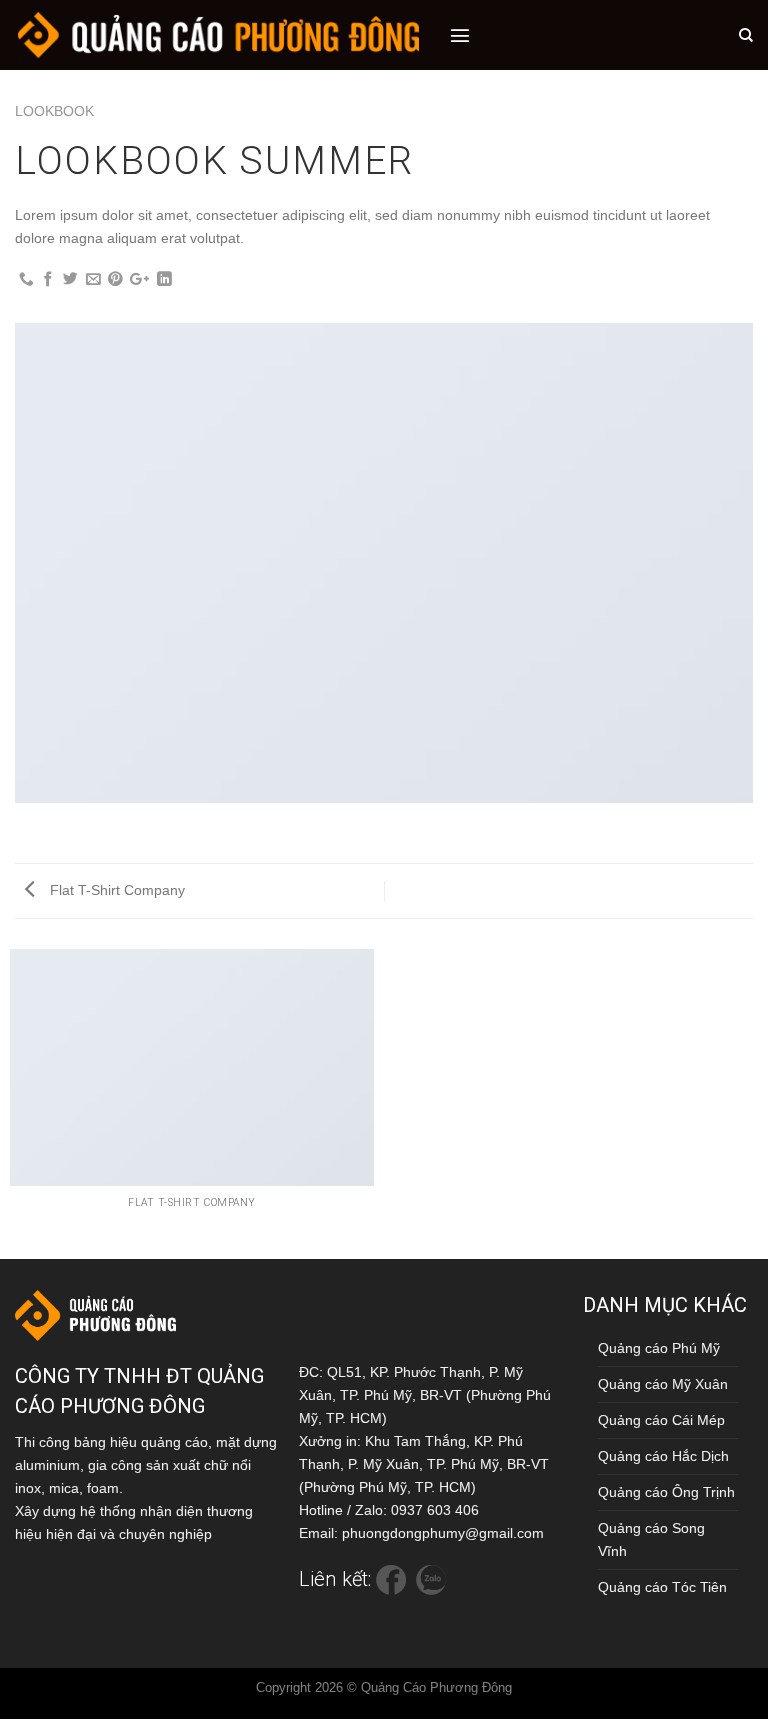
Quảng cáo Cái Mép (661, 1420)
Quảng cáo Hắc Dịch (663, 1456)
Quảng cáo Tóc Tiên (662, 1587)
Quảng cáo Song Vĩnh (651, 1539)
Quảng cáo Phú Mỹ (659, 1348)
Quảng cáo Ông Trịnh (666, 1492)
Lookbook (54, 111)
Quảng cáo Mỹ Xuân (663, 1384)
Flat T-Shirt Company (115, 890)
